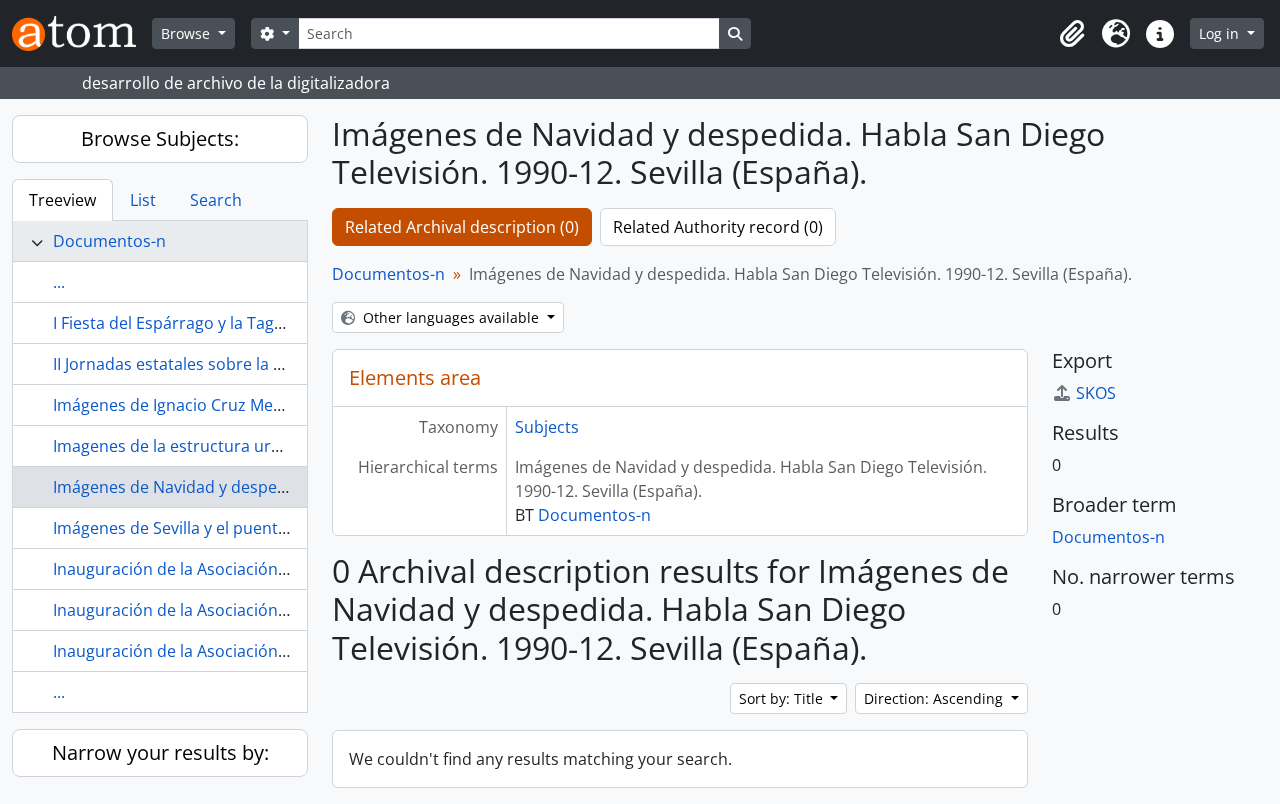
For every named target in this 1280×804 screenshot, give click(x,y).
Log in (1221, 33)
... (59, 282)
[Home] (82, 33)
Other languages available (451, 317)
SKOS (1096, 393)
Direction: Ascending (935, 698)
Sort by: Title (783, 698)
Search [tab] (216, 200)
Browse (187, 33)
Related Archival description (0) (462, 227)
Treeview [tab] (62, 200)
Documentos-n (109, 241)
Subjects (547, 427)
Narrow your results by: (160, 752)
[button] (1072, 34)
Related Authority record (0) (718, 227)
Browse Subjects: (160, 138)
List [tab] (143, 200)
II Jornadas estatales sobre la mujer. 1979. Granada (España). (281, 364)
